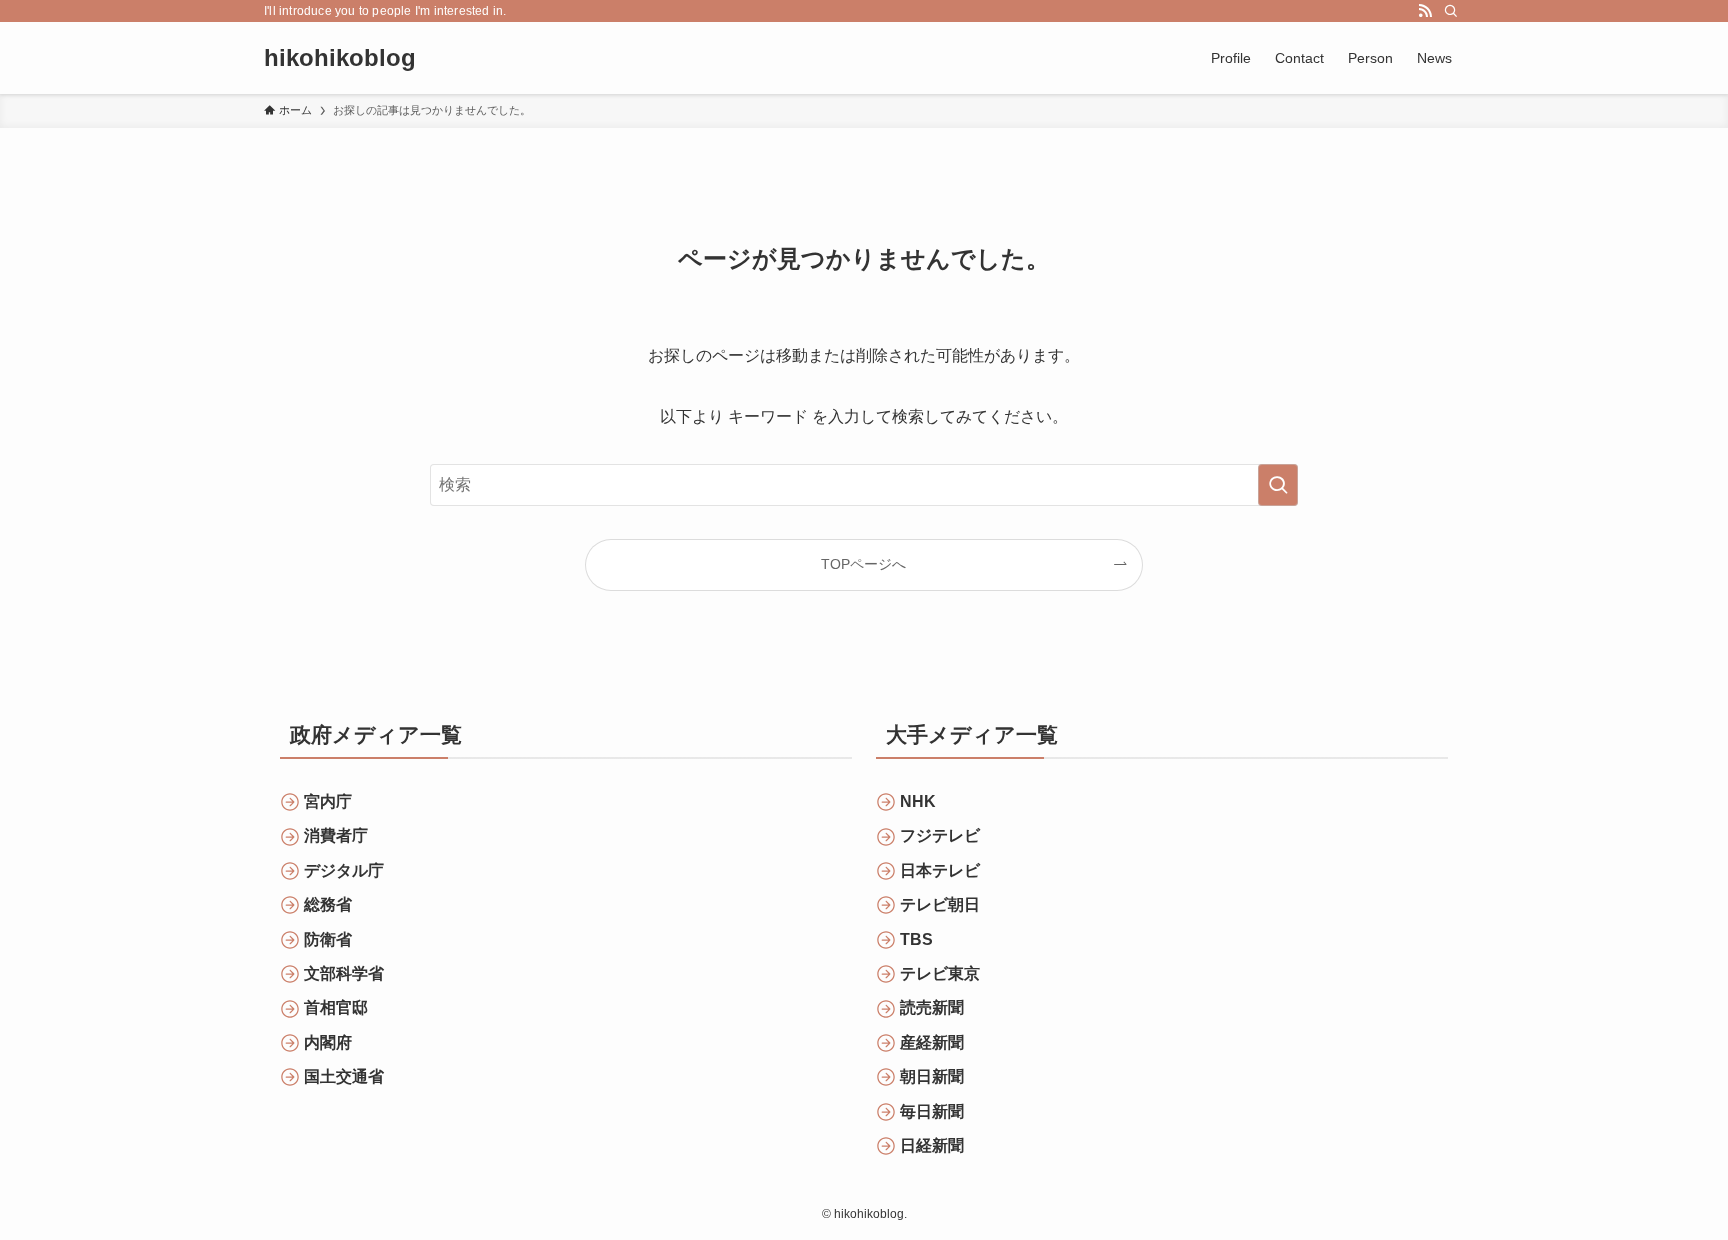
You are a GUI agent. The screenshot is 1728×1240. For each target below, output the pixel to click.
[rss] (1425, 11)
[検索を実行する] (1278, 485)
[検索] (1451, 11)
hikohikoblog (340, 58)
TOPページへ (863, 564)
